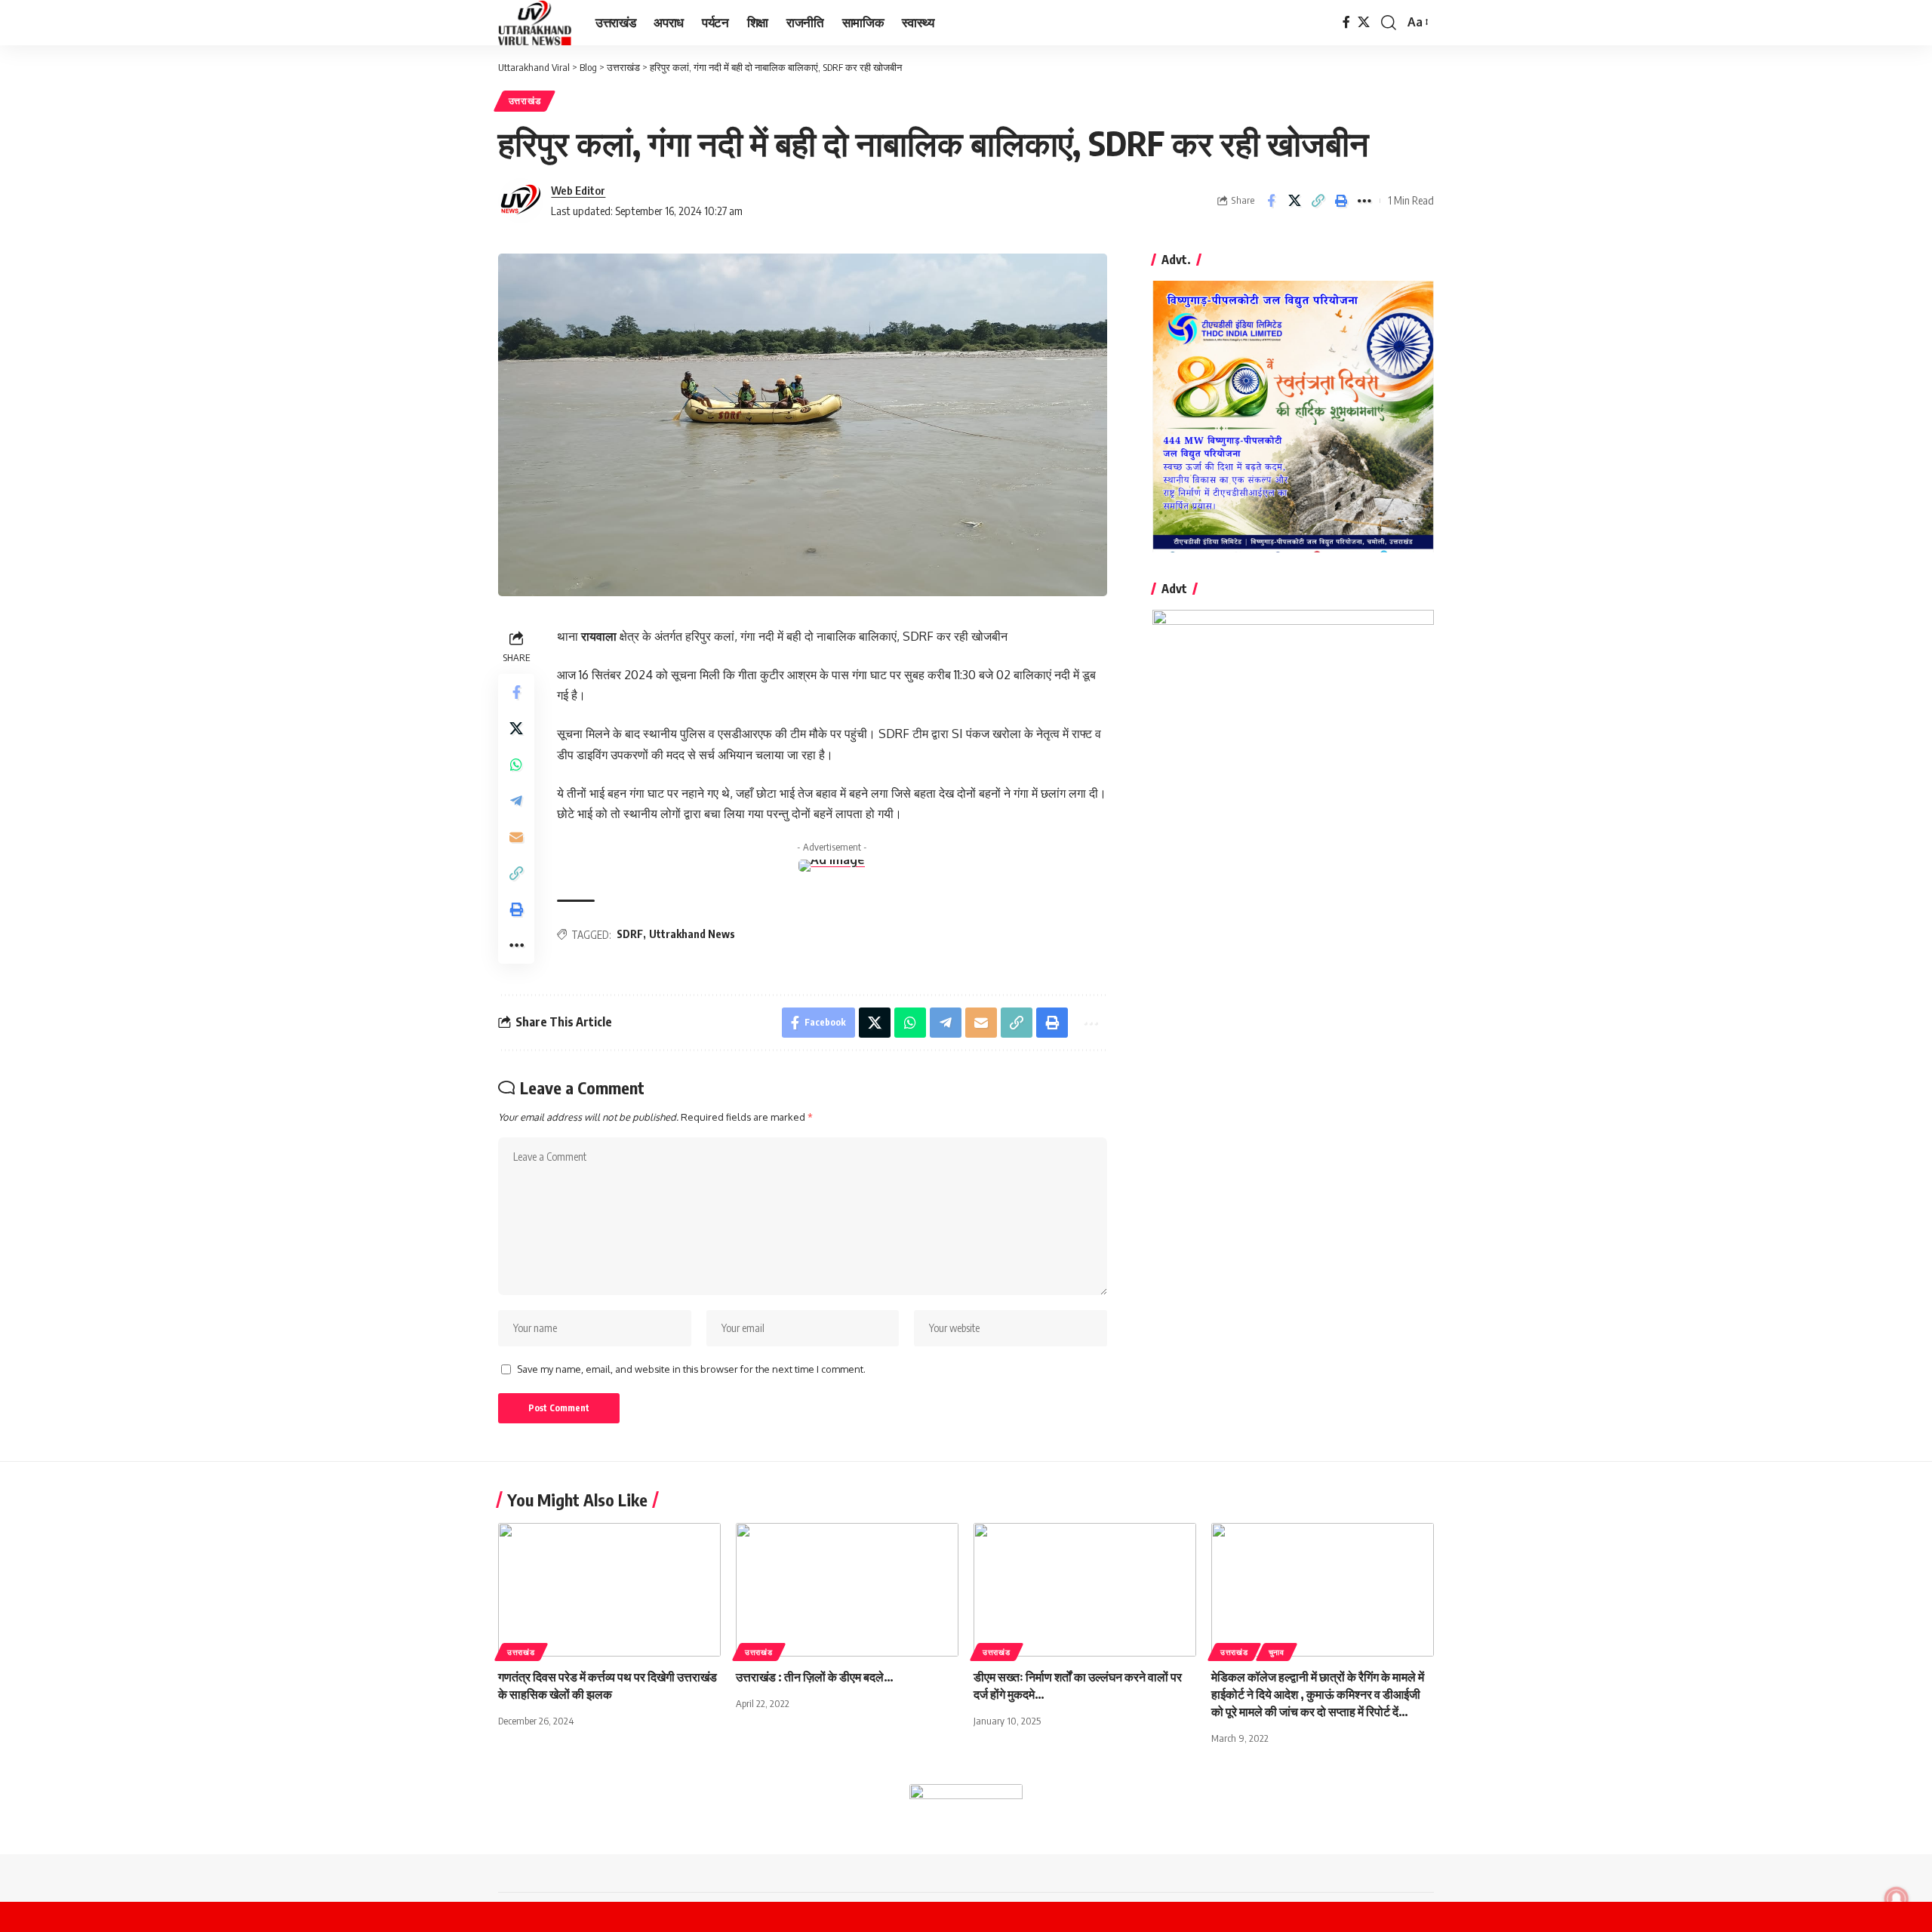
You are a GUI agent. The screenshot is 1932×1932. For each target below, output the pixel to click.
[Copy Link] (1318, 201)
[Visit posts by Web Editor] (521, 201)
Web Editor (578, 190)
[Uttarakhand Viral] (535, 23)
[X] (1364, 22)
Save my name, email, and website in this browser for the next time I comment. (691, 1369)
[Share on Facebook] (1271, 201)
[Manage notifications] (1897, 1899)
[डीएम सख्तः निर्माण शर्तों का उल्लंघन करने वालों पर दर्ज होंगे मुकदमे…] (1085, 1590)
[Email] (516, 837)
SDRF (630, 934)
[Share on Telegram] (516, 801)
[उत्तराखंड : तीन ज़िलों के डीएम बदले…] (847, 1590)
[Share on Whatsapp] (516, 764)
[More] (1364, 201)
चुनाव (1277, 1652)
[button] (1389, 23)
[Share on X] (1294, 201)
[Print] (1341, 201)
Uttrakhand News (692, 934)
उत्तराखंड (525, 101)
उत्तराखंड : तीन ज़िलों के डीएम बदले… (815, 1677)
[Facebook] (1346, 22)
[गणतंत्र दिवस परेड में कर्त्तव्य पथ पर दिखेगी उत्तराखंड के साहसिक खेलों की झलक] (609, 1590)
